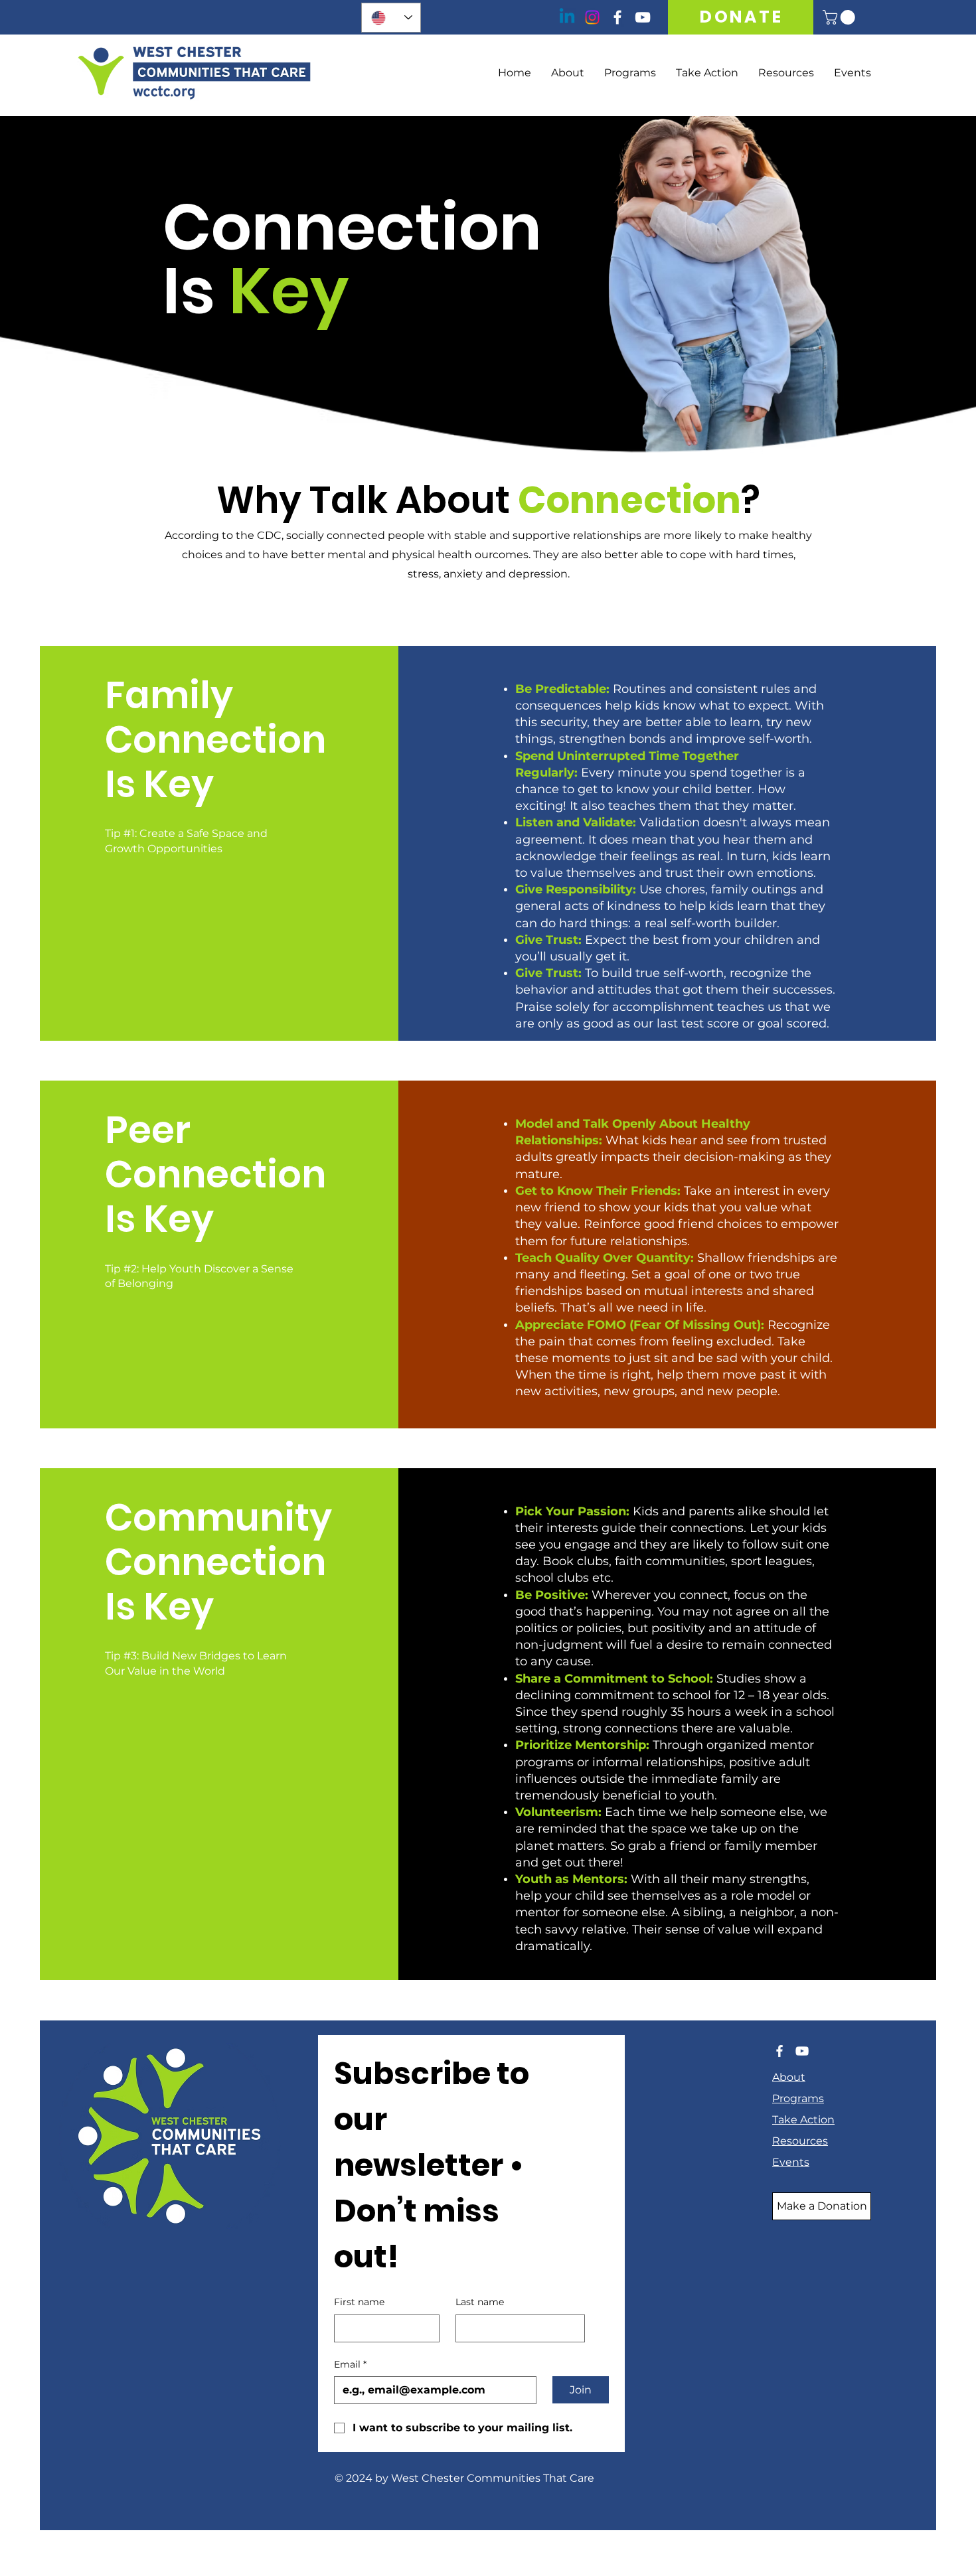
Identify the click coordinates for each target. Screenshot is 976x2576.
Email (350, 2364)
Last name (480, 2302)
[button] (841, 17)
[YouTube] (643, 17)
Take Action (803, 2120)
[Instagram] (592, 17)
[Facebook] (617, 17)
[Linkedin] (567, 17)
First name (359, 2302)
